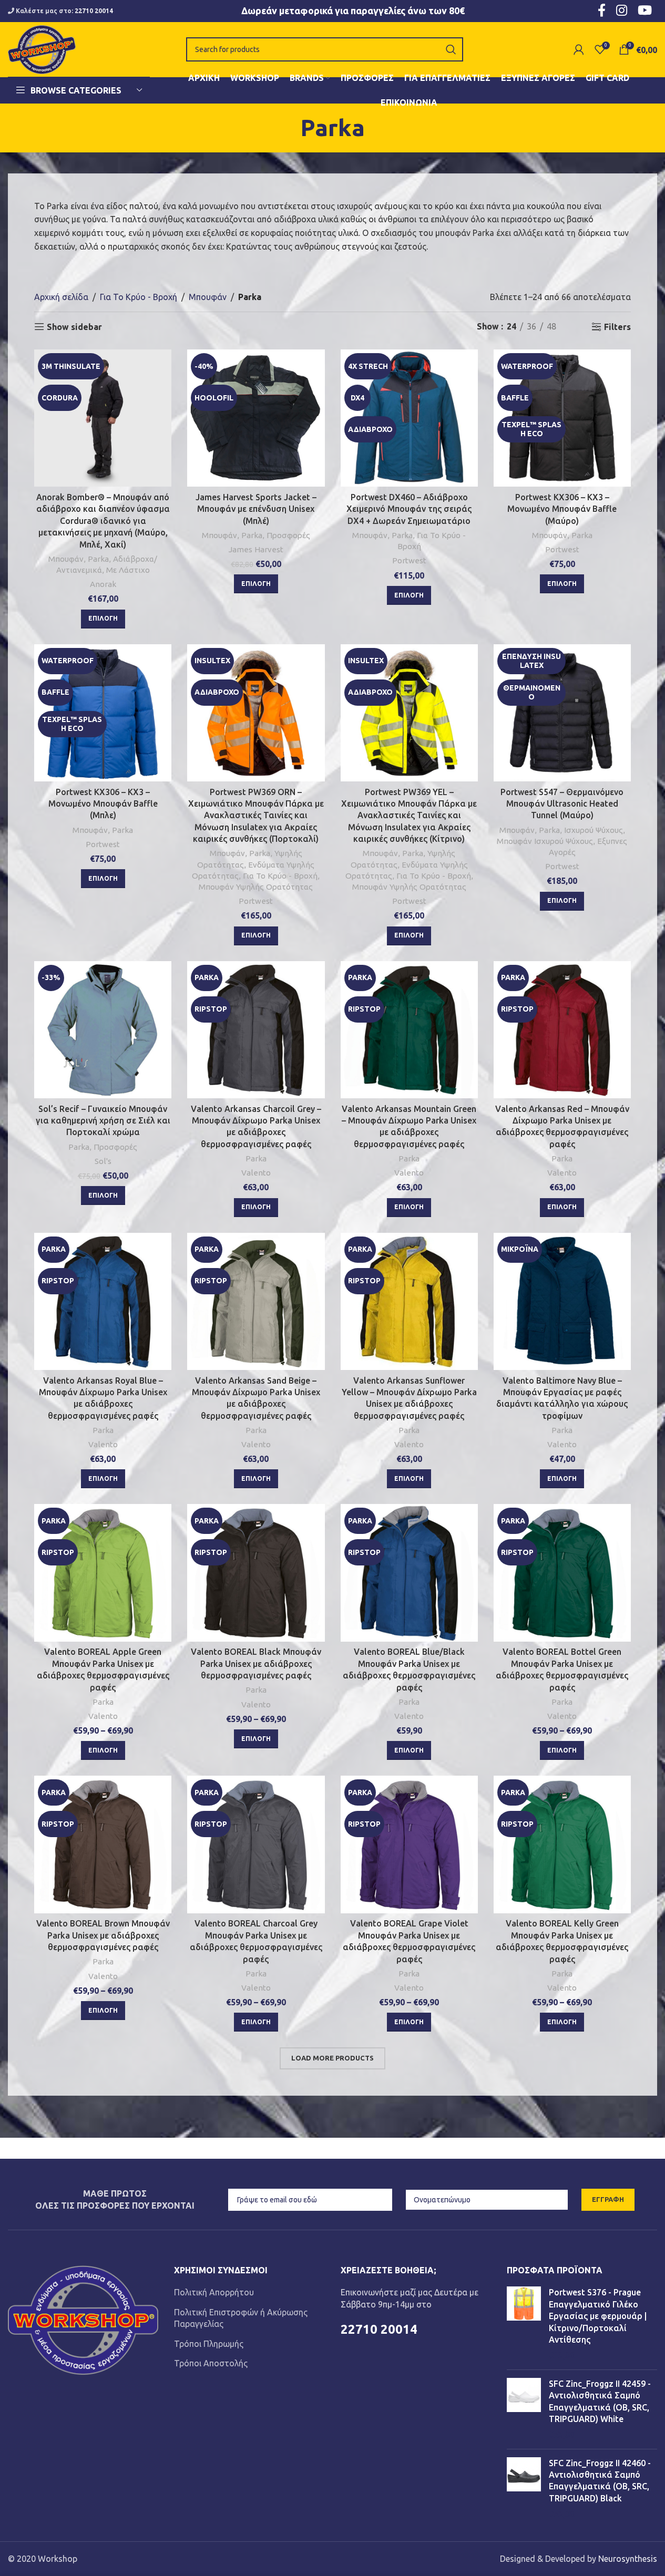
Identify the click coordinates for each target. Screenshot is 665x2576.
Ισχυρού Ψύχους (594, 830)
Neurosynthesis (628, 2559)
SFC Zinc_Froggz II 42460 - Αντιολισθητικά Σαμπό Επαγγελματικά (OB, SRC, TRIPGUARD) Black (600, 2481)
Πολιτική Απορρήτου (214, 2292)
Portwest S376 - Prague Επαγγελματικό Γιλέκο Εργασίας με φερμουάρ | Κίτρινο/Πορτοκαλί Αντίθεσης (598, 2316)
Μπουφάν (208, 297)
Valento (256, 1173)
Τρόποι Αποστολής (211, 2363)
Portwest (409, 560)
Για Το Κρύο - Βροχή (139, 297)
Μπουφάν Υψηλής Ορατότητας (256, 887)
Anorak (103, 584)
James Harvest (256, 549)
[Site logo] (42, 48)
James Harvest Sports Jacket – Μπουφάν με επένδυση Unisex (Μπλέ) (256, 509)
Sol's (103, 1161)
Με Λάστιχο (128, 570)
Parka (98, 559)
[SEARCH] (451, 49)
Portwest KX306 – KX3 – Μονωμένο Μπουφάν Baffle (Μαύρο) (562, 509)
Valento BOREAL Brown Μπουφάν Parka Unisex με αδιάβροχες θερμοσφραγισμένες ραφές (103, 1935)
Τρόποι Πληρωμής (209, 2344)
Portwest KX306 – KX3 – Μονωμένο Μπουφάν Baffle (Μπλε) (103, 804)
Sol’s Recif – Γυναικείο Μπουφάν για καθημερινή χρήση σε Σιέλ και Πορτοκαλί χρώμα (103, 1121)
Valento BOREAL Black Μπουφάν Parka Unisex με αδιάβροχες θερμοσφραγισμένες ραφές (256, 1663)
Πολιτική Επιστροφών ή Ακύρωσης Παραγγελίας (241, 2318)
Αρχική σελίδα (61, 297)
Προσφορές (288, 535)
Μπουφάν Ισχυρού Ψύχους (545, 841)
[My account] (579, 49)
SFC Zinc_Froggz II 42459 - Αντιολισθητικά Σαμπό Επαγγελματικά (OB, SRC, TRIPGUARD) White (600, 2401)
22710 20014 (94, 11)
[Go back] (287, 128)
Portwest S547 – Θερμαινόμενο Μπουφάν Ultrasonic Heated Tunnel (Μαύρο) (562, 804)
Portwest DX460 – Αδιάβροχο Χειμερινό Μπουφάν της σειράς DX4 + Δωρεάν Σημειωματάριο (409, 509)
